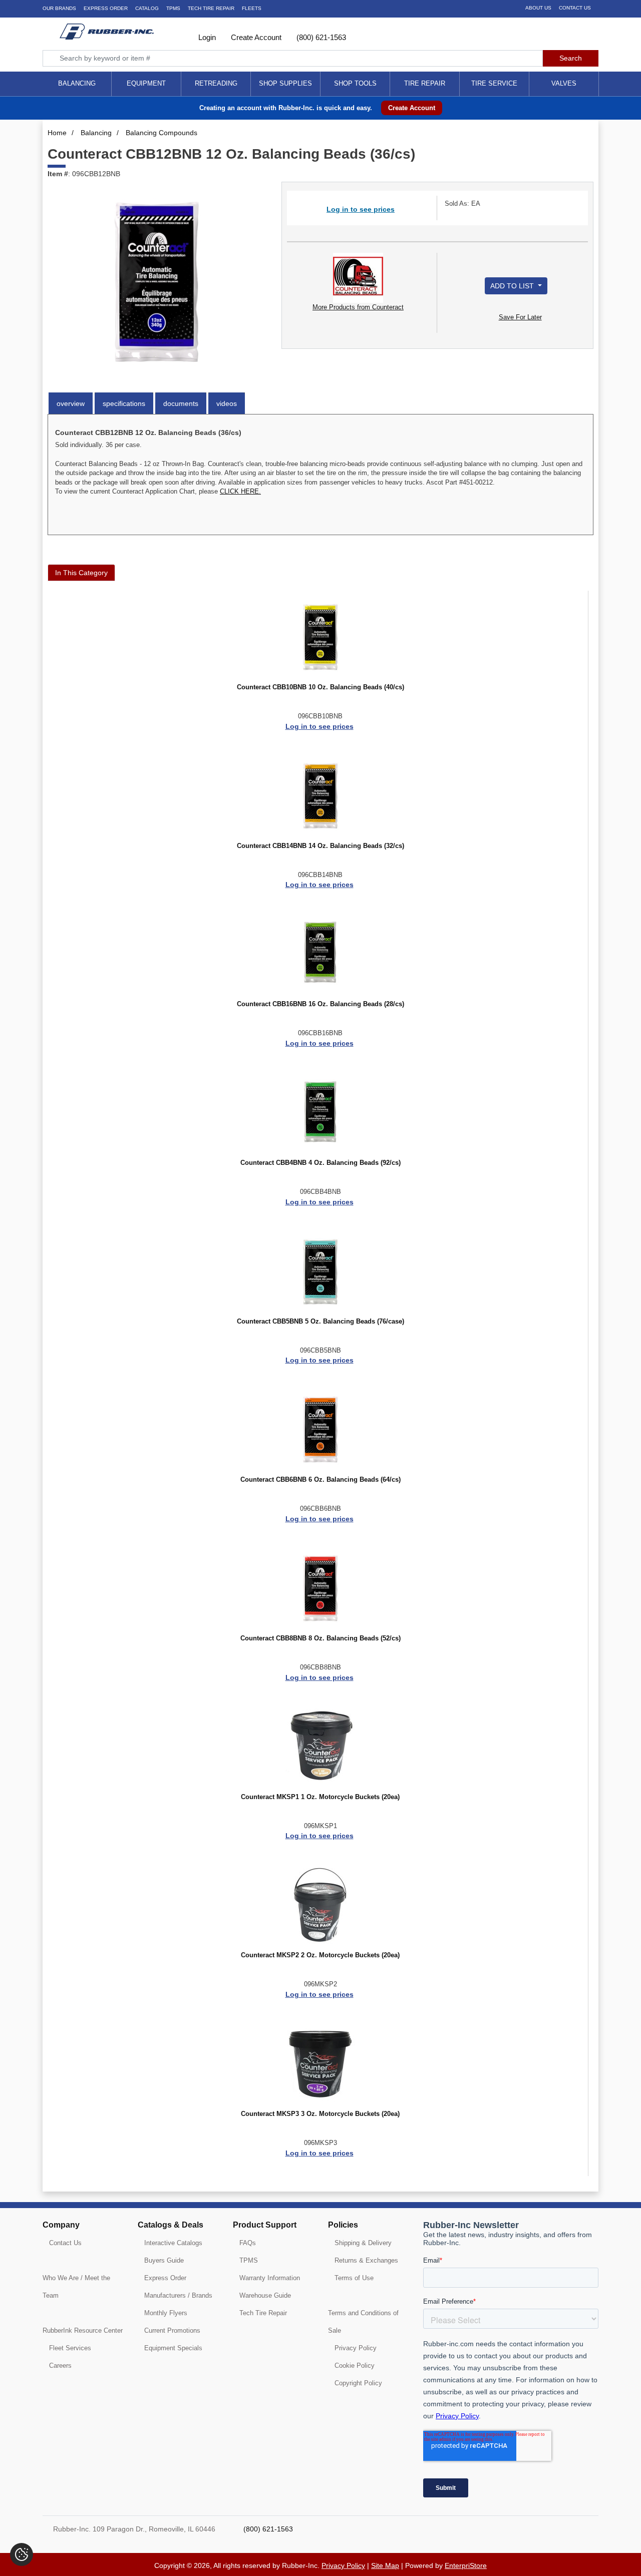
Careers (60, 2366)
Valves (564, 83)
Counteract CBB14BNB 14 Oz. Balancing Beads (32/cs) (320, 846)
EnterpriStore (466, 2565)
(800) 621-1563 (320, 37)
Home (57, 133)
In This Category (81, 573)
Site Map (385, 2565)
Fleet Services (70, 2348)
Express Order (106, 8)
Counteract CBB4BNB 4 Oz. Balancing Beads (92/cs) (320, 1163)
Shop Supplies (285, 83)
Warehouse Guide (265, 2295)
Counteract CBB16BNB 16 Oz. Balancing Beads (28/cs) (320, 1004)
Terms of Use (354, 2278)
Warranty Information (270, 2278)
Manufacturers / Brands (178, 2295)
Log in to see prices (361, 209)
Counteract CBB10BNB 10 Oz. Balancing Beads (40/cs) (320, 687)
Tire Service (494, 83)
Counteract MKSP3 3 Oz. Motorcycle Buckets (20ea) (320, 2114)
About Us (538, 8)
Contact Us (575, 8)
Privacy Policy (356, 2348)
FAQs (248, 2243)
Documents (181, 403)
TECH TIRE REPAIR (211, 8)
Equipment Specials (173, 2348)
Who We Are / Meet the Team (76, 2287)
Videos (227, 403)
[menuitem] (77, 84)
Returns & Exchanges (366, 2260)
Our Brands (59, 8)
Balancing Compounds (162, 133)
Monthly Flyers (166, 2313)
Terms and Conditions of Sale (363, 2322)
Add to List (513, 286)
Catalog (147, 8)
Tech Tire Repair (263, 2313)
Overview (71, 403)
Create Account (255, 37)
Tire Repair (425, 83)
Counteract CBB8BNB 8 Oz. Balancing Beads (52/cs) (320, 1638)
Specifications (124, 403)
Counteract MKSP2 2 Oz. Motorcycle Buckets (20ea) (320, 1955)
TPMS (173, 8)
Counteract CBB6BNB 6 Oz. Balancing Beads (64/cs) (320, 1480)
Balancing (77, 83)
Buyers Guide (164, 2260)
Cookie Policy (355, 2366)
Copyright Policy (358, 2383)
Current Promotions (172, 2330)
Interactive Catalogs (173, 2243)
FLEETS (252, 8)
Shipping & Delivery (363, 2243)
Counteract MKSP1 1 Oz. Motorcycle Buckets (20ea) (320, 1797)
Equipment (146, 83)
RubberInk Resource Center (83, 2330)
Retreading (216, 83)
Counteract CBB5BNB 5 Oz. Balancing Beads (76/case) (320, 1322)
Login (206, 37)
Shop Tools (355, 83)
